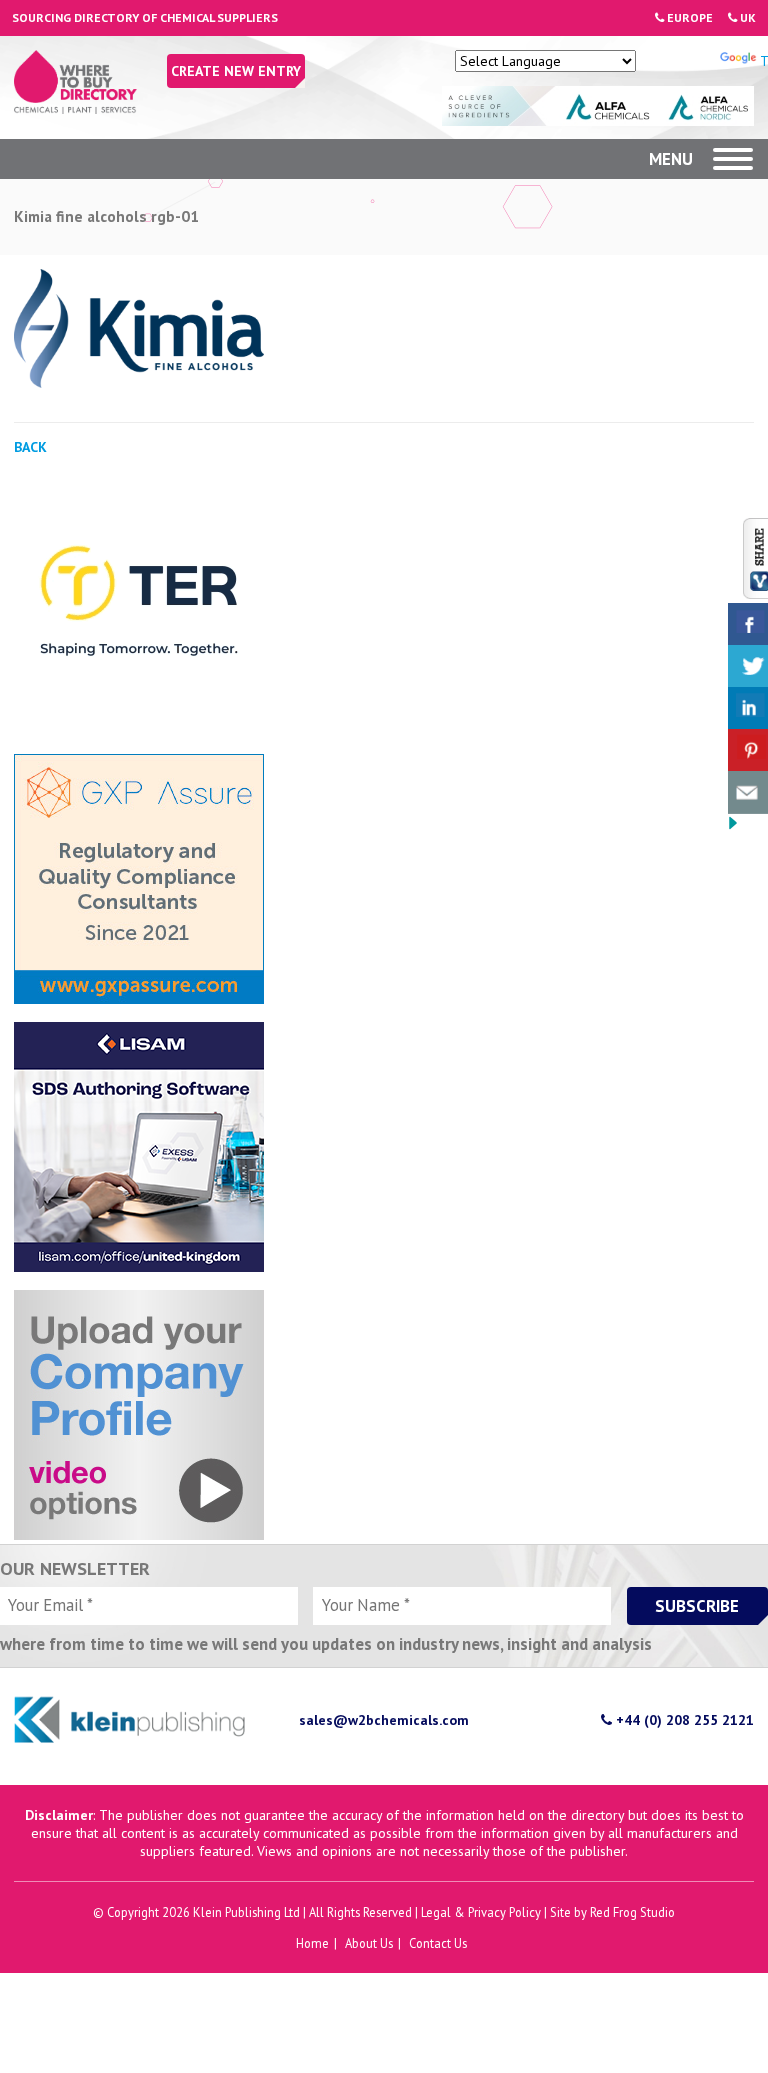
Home (312, 1943)
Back (30, 447)
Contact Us (438, 1943)
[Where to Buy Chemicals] (75, 109)
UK (746, 17)
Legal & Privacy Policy (481, 1912)
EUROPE (688, 17)
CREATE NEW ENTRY (236, 71)
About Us (369, 1943)
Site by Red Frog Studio (612, 1912)
